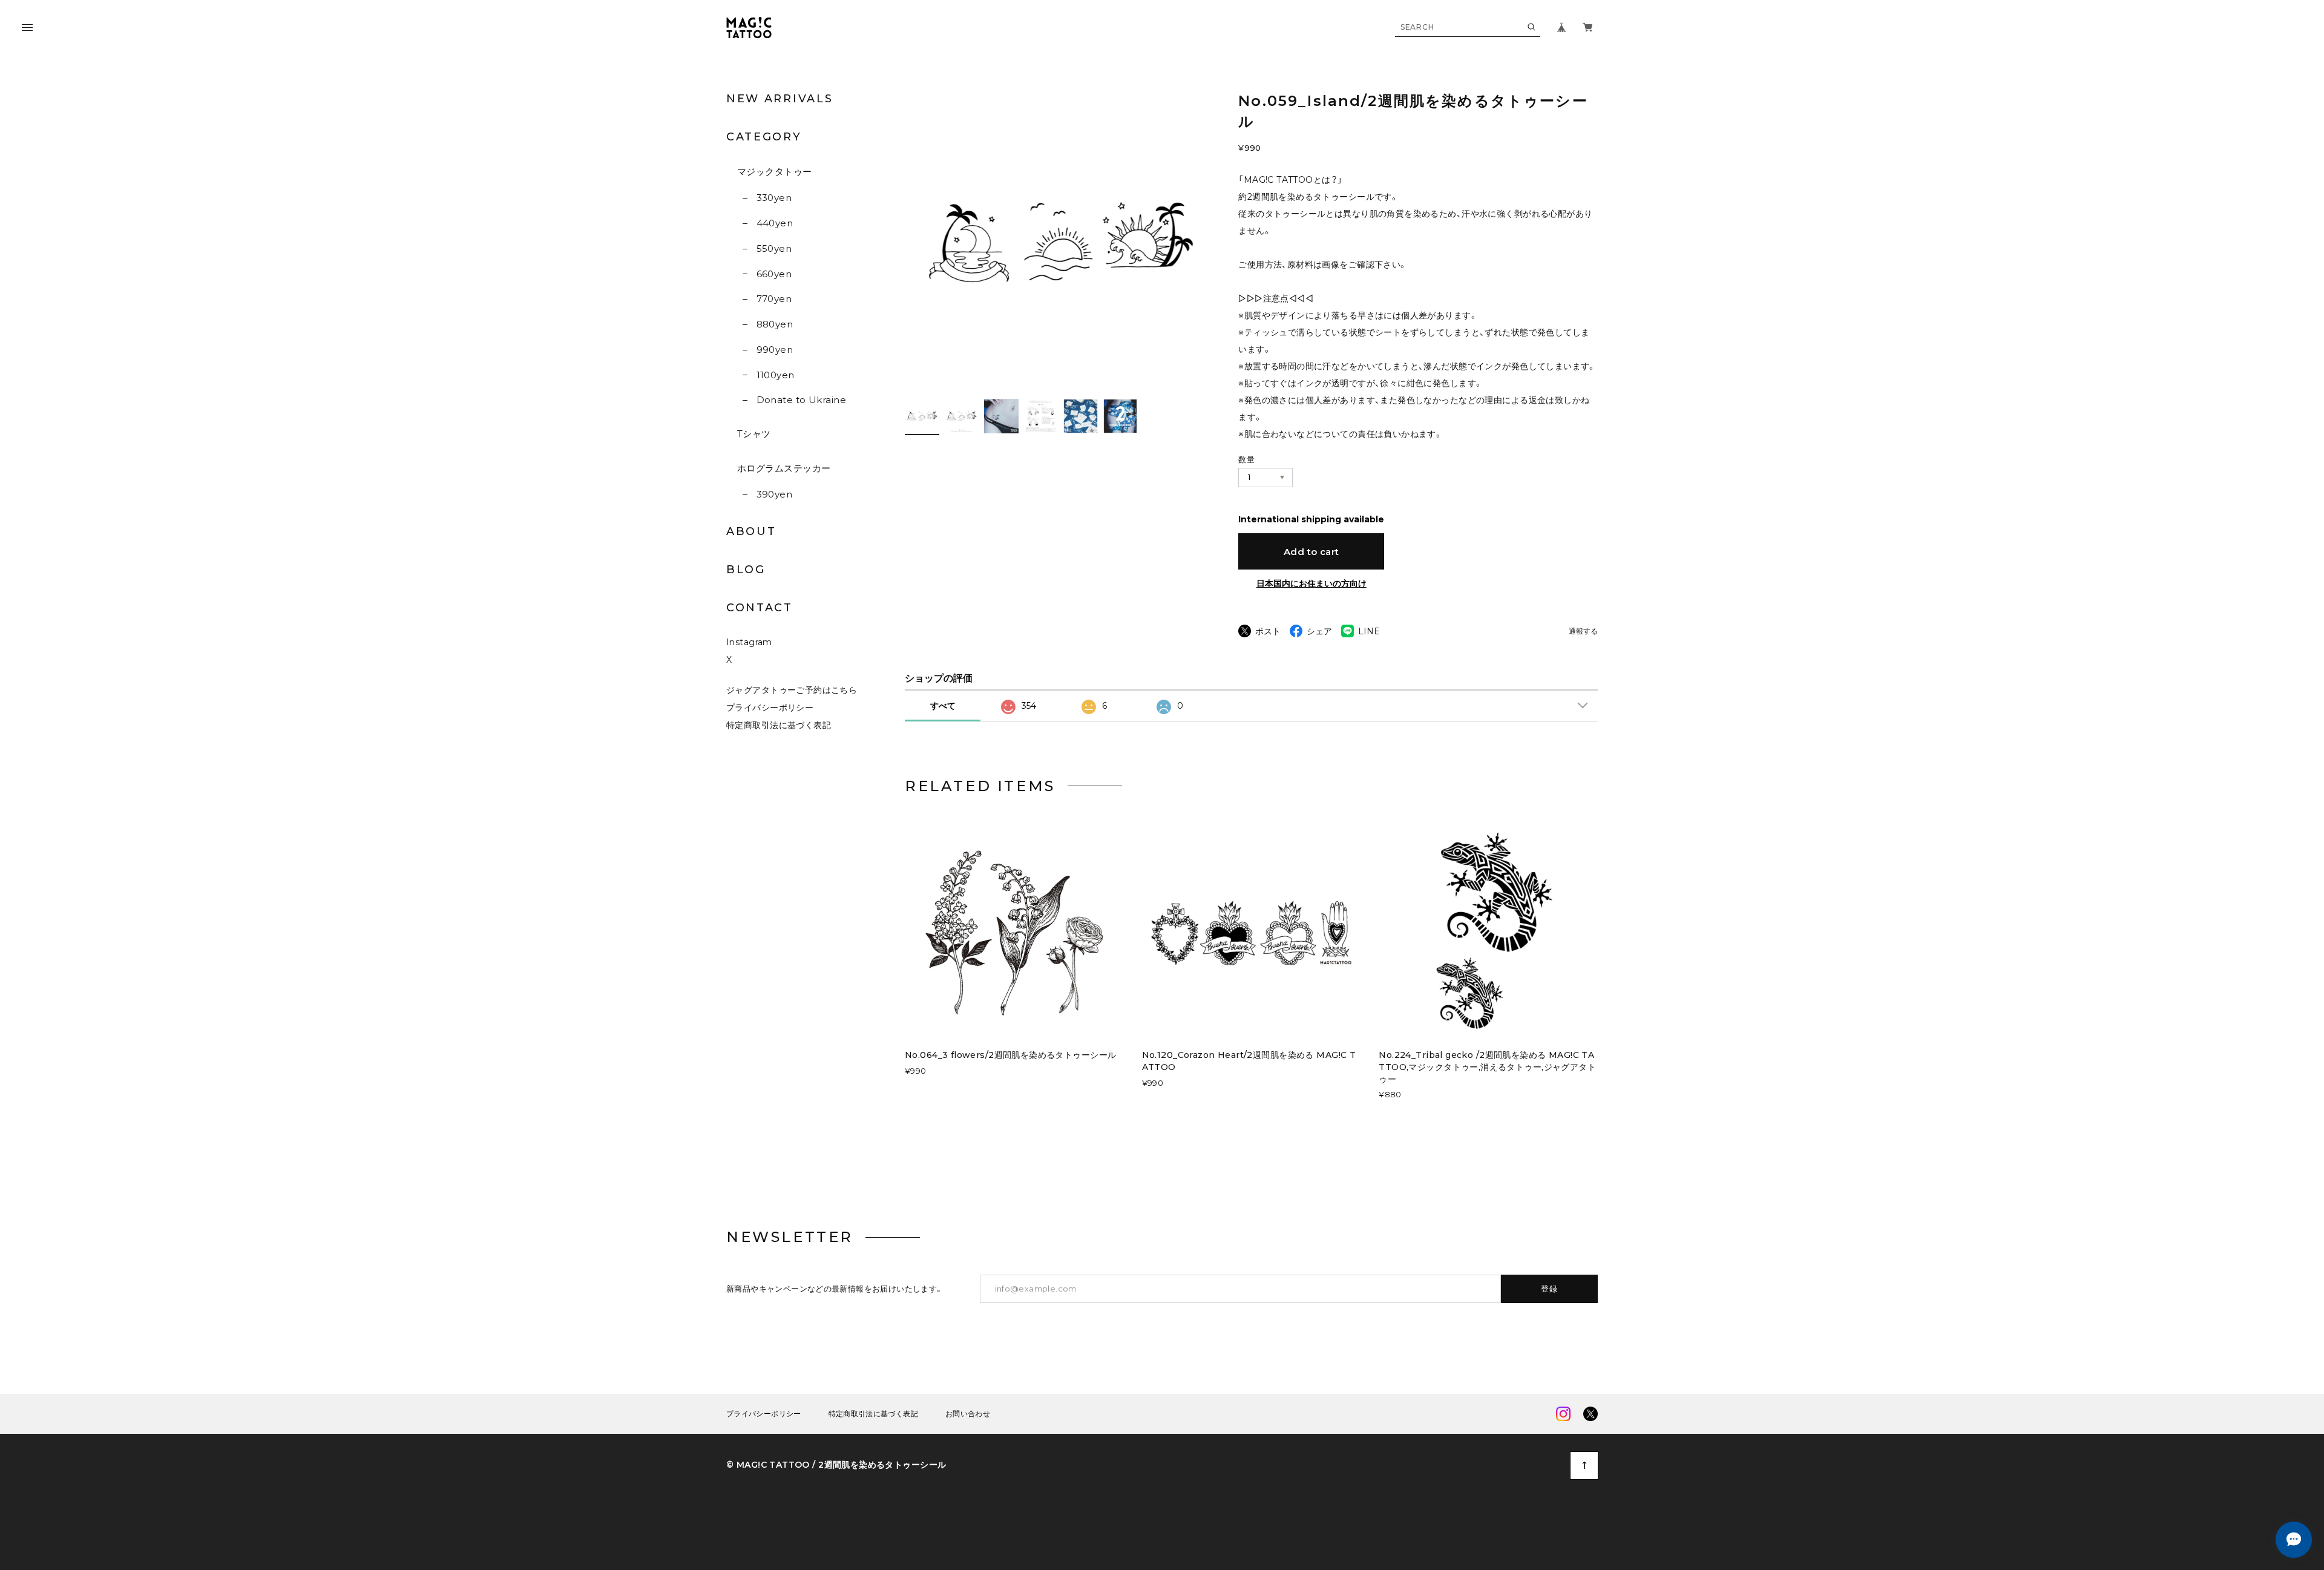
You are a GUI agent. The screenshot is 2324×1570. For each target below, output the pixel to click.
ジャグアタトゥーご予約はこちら (792, 690)
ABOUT (751, 531)
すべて (943, 706)
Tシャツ (754, 434)
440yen (775, 223)
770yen (774, 299)
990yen (775, 350)
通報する (1583, 632)
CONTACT (760, 608)
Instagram (749, 642)
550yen (774, 248)
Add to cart (1311, 552)
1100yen (776, 375)
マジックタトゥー (775, 172)
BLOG (746, 570)
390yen (774, 494)
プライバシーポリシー (770, 708)
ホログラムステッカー (784, 468)
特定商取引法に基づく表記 (779, 725)
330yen (774, 198)
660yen (774, 274)
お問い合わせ (968, 1414)
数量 (1246, 459)
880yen (775, 324)
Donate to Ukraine (801, 400)
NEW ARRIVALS (780, 99)
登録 (1550, 1289)
